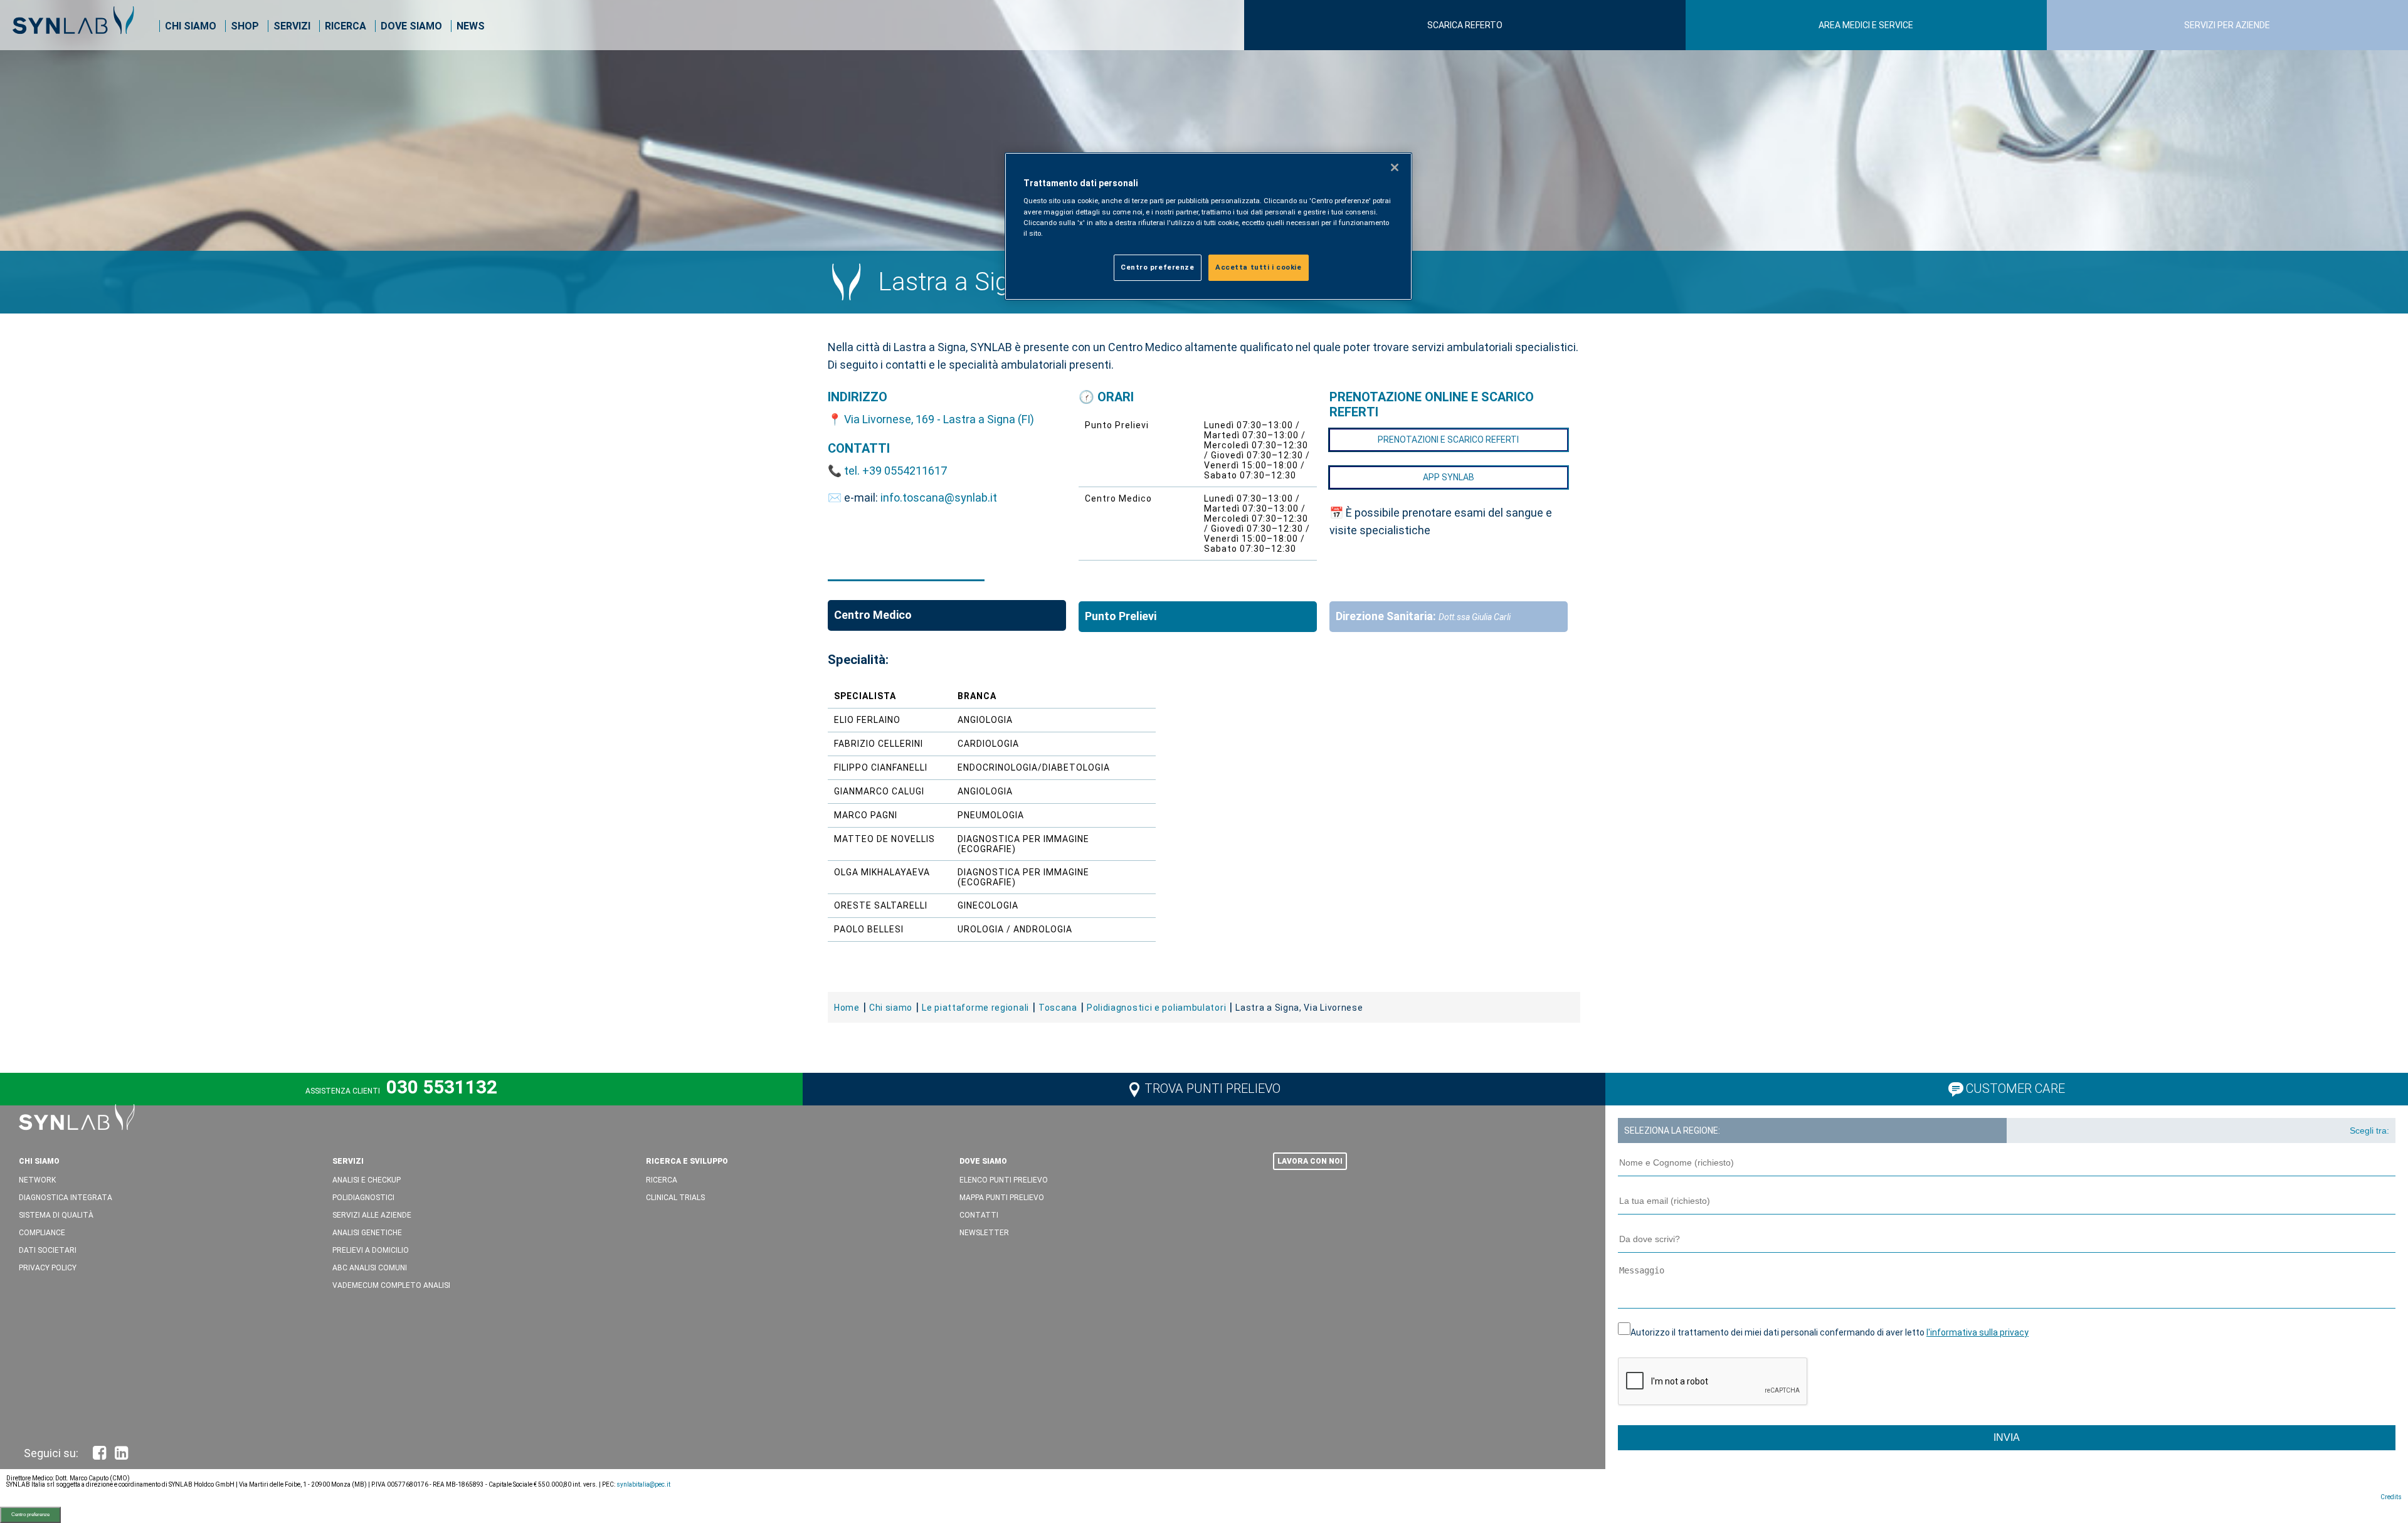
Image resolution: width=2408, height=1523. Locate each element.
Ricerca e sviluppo (687, 1161)
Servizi (292, 26)
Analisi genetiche (367, 1233)
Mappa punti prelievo (1002, 1198)
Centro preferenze (30, 1515)
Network (37, 1180)
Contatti (979, 1215)
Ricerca (346, 26)
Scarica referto (1465, 25)
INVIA (2007, 1437)
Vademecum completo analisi (391, 1285)
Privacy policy (48, 1268)
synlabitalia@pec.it (643, 1484)
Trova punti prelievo (1212, 1088)
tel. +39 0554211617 (895, 471)
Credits (2391, 1497)
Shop (245, 26)
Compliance (42, 1233)
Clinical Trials (675, 1198)
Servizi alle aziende (372, 1215)
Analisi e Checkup (367, 1180)
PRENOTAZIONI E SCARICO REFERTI (1448, 440)
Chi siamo (191, 26)
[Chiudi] (1395, 167)
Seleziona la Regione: (1672, 1130)
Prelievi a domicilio (371, 1250)
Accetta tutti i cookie (1259, 267)
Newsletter (984, 1233)
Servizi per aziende (2227, 25)
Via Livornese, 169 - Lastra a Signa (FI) (939, 419)
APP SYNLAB (1449, 477)
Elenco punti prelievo (1004, 1180)
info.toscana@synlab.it (939, 498)
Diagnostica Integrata (66, 1198)
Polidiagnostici (363, 1198)
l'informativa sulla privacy (1978, 1332)
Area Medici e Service (1866, 25)
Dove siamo (411, 26)
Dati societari (48, 1250)
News (471, 26)
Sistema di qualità (56, 1215)
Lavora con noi (1310, 1161)
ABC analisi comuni (370, 1268)
